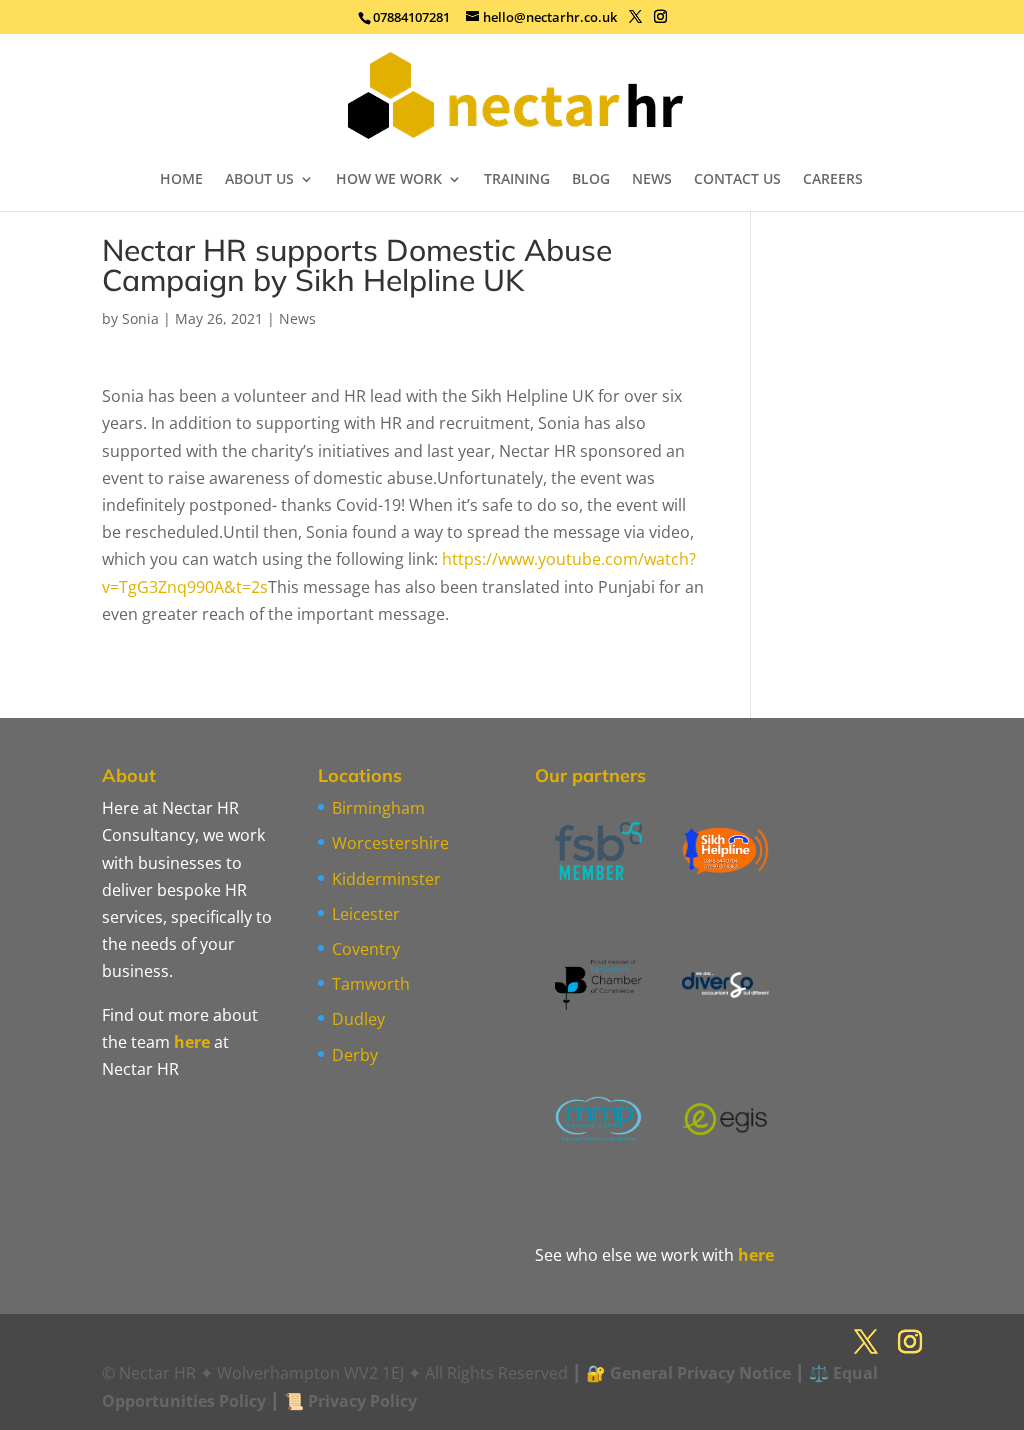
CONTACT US (737, 180)
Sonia (140, 318)
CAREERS (833, 180)
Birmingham (378, 808)
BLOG (591, 180)
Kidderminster (386, 879)
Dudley (358, 1019)
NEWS (652, 180)
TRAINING (517, 180)
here (192, 1042)
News (297, 318)
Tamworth (371, 984)
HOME (181, 180)
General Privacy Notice (700, 1373)
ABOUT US (259, 180)
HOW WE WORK (389, 180)
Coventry (366, 949)
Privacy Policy (362, 1401)
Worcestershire (390, 843)
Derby (355, 1055)
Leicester (366, 914)
